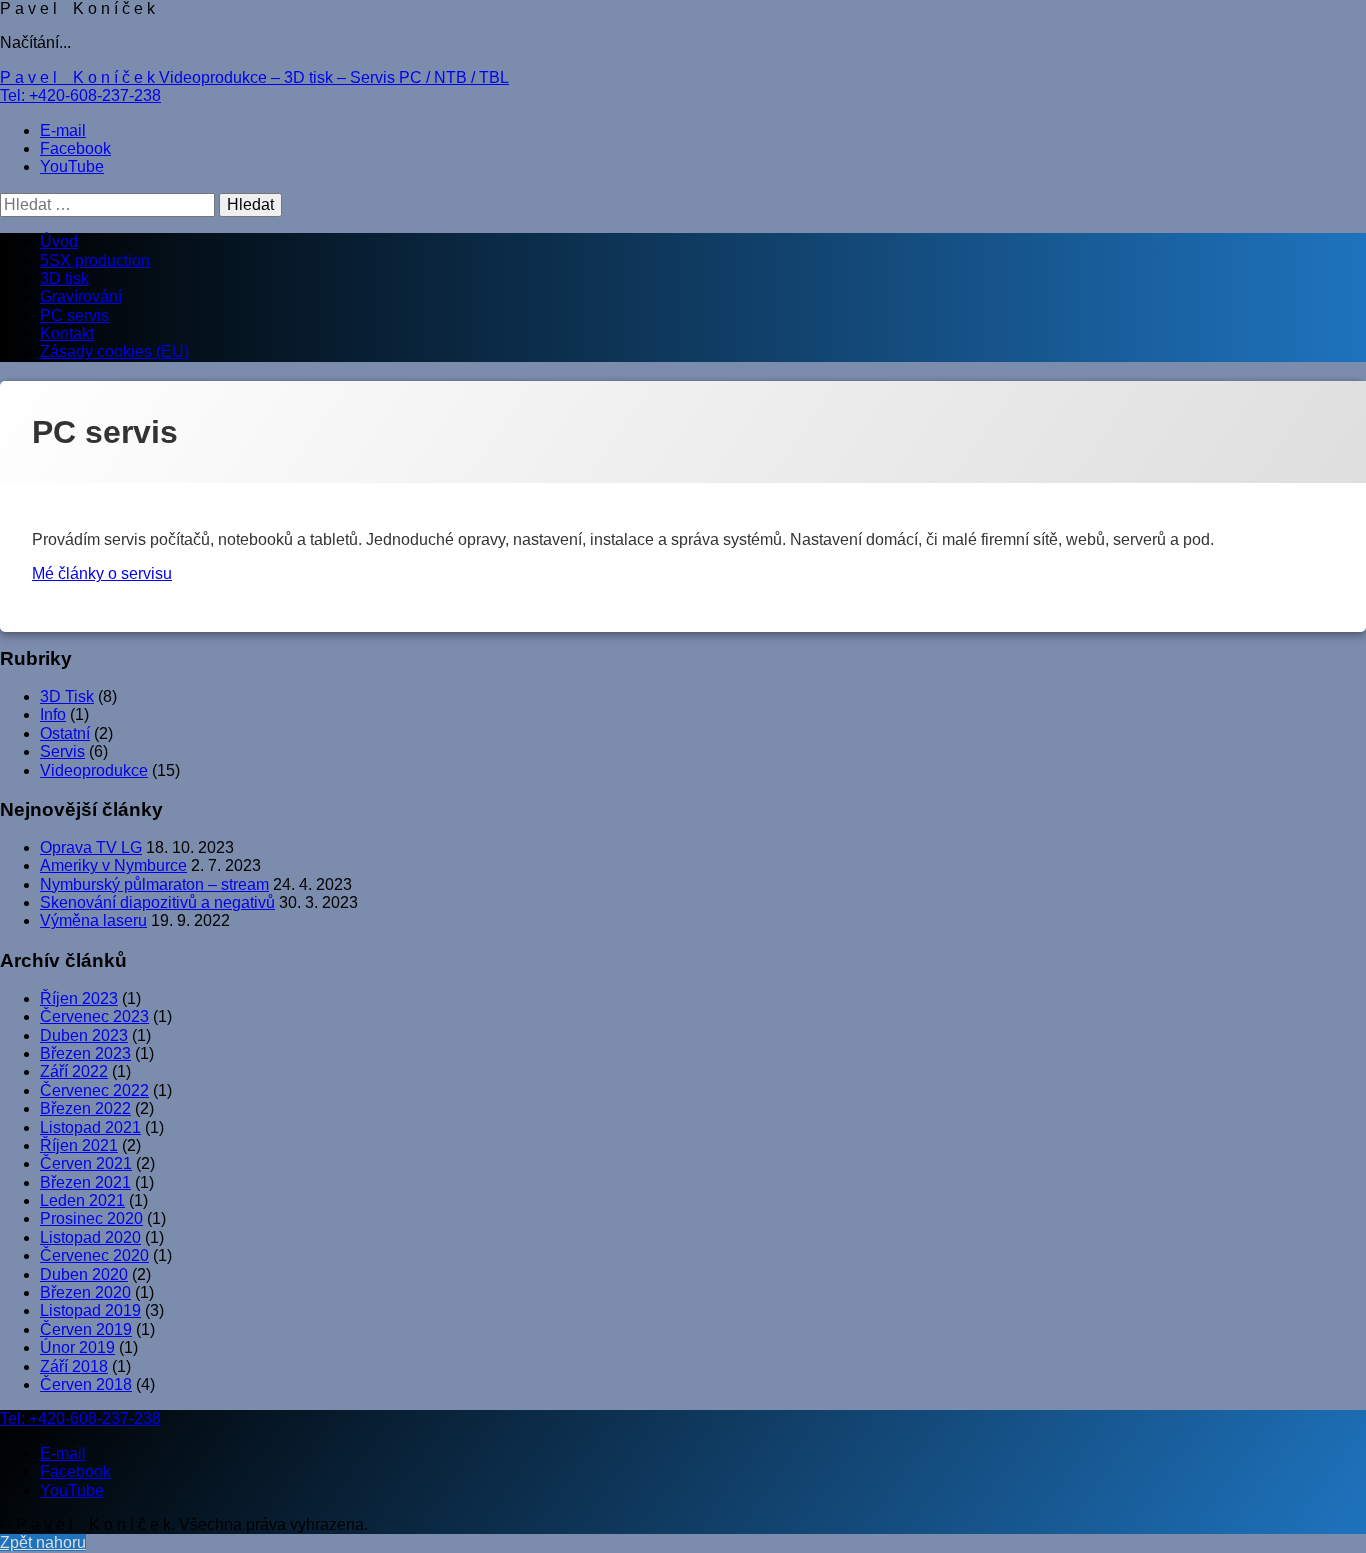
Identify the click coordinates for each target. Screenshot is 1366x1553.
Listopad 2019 (90, 1310)
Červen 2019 (86, 1329)
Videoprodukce (94, 770)
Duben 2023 (84, 1035)
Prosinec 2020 (91, 1218)
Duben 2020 (84, 1274)
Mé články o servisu (102, 573)
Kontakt (67, 333)
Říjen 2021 (79, 1145)
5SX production (95, 260)
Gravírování (81, 296)
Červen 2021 (86, 1163)
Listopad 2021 (90, 1127)
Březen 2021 (85, 1182)
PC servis (74, 315)
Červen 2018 (86, 1384)
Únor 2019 (77, 1347)
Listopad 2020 (90, 1237)
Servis (62, 751)
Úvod (59, 241)
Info (53, 714)
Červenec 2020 (94, 1255)
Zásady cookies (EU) (114, 351)
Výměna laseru (93, 920)
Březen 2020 (85, 1292)
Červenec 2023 (94, 1016)
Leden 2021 (82, 1200)
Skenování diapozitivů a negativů (157, 902)
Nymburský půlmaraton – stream (154, 884)
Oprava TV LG (91, 847)
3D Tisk (67, 696)
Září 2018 (74, 1366)
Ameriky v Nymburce (113, 865)
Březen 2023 (85, 1053)
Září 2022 (74, 1071)
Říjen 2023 (79, 998)
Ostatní (65, 733)
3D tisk (64, 278)
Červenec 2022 (94, 1090)
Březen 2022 (85, 1108)
